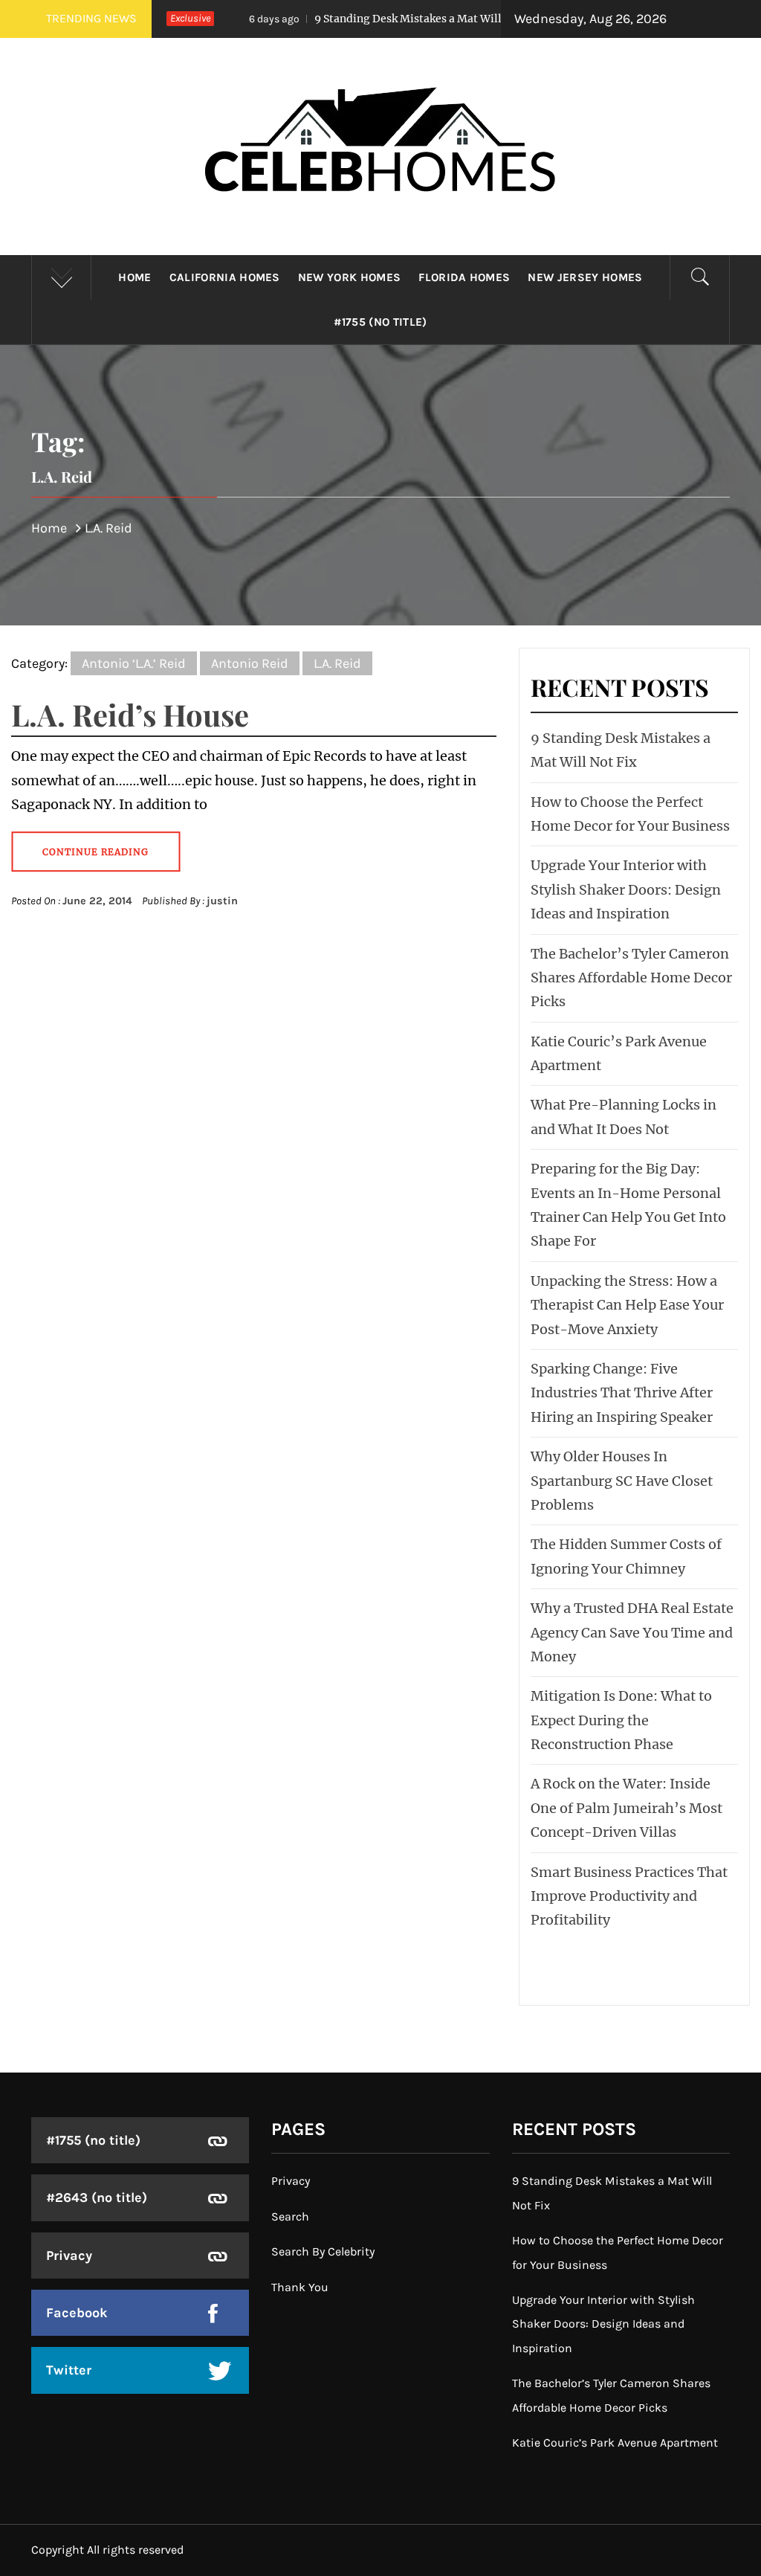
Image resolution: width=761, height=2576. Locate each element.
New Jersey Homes (585, 277)
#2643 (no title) (97, 2197)
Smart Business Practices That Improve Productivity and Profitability (629, 1896)
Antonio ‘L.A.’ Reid (134, 663)
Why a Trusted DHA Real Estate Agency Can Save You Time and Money (632, 1632)
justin (222, 901)
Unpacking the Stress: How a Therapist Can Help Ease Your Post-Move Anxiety (627, 1305)
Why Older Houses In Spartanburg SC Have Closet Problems (622, 1481)
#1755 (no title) (380, 322)
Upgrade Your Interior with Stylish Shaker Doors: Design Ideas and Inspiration (626, 889)
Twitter (69, 2370)
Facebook (77, 2313)
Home (135, 277)
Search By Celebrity (323, 2251)
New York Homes (349, 277)
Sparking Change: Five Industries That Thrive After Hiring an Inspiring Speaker (622, 1393)
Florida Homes (464, 277)
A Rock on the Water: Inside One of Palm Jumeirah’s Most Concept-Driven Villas (626, 1808)
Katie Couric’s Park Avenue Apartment (615, 2443)
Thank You (300, 2287)
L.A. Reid (337, 663)
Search (290, 2216)
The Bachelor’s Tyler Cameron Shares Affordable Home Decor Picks (631, 978)
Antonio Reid (250, 663)
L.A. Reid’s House (130, 714)
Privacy (69, 2255)
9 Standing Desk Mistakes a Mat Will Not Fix (367, 19)
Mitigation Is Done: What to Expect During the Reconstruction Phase (621, 1720)
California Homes (225, 277)
